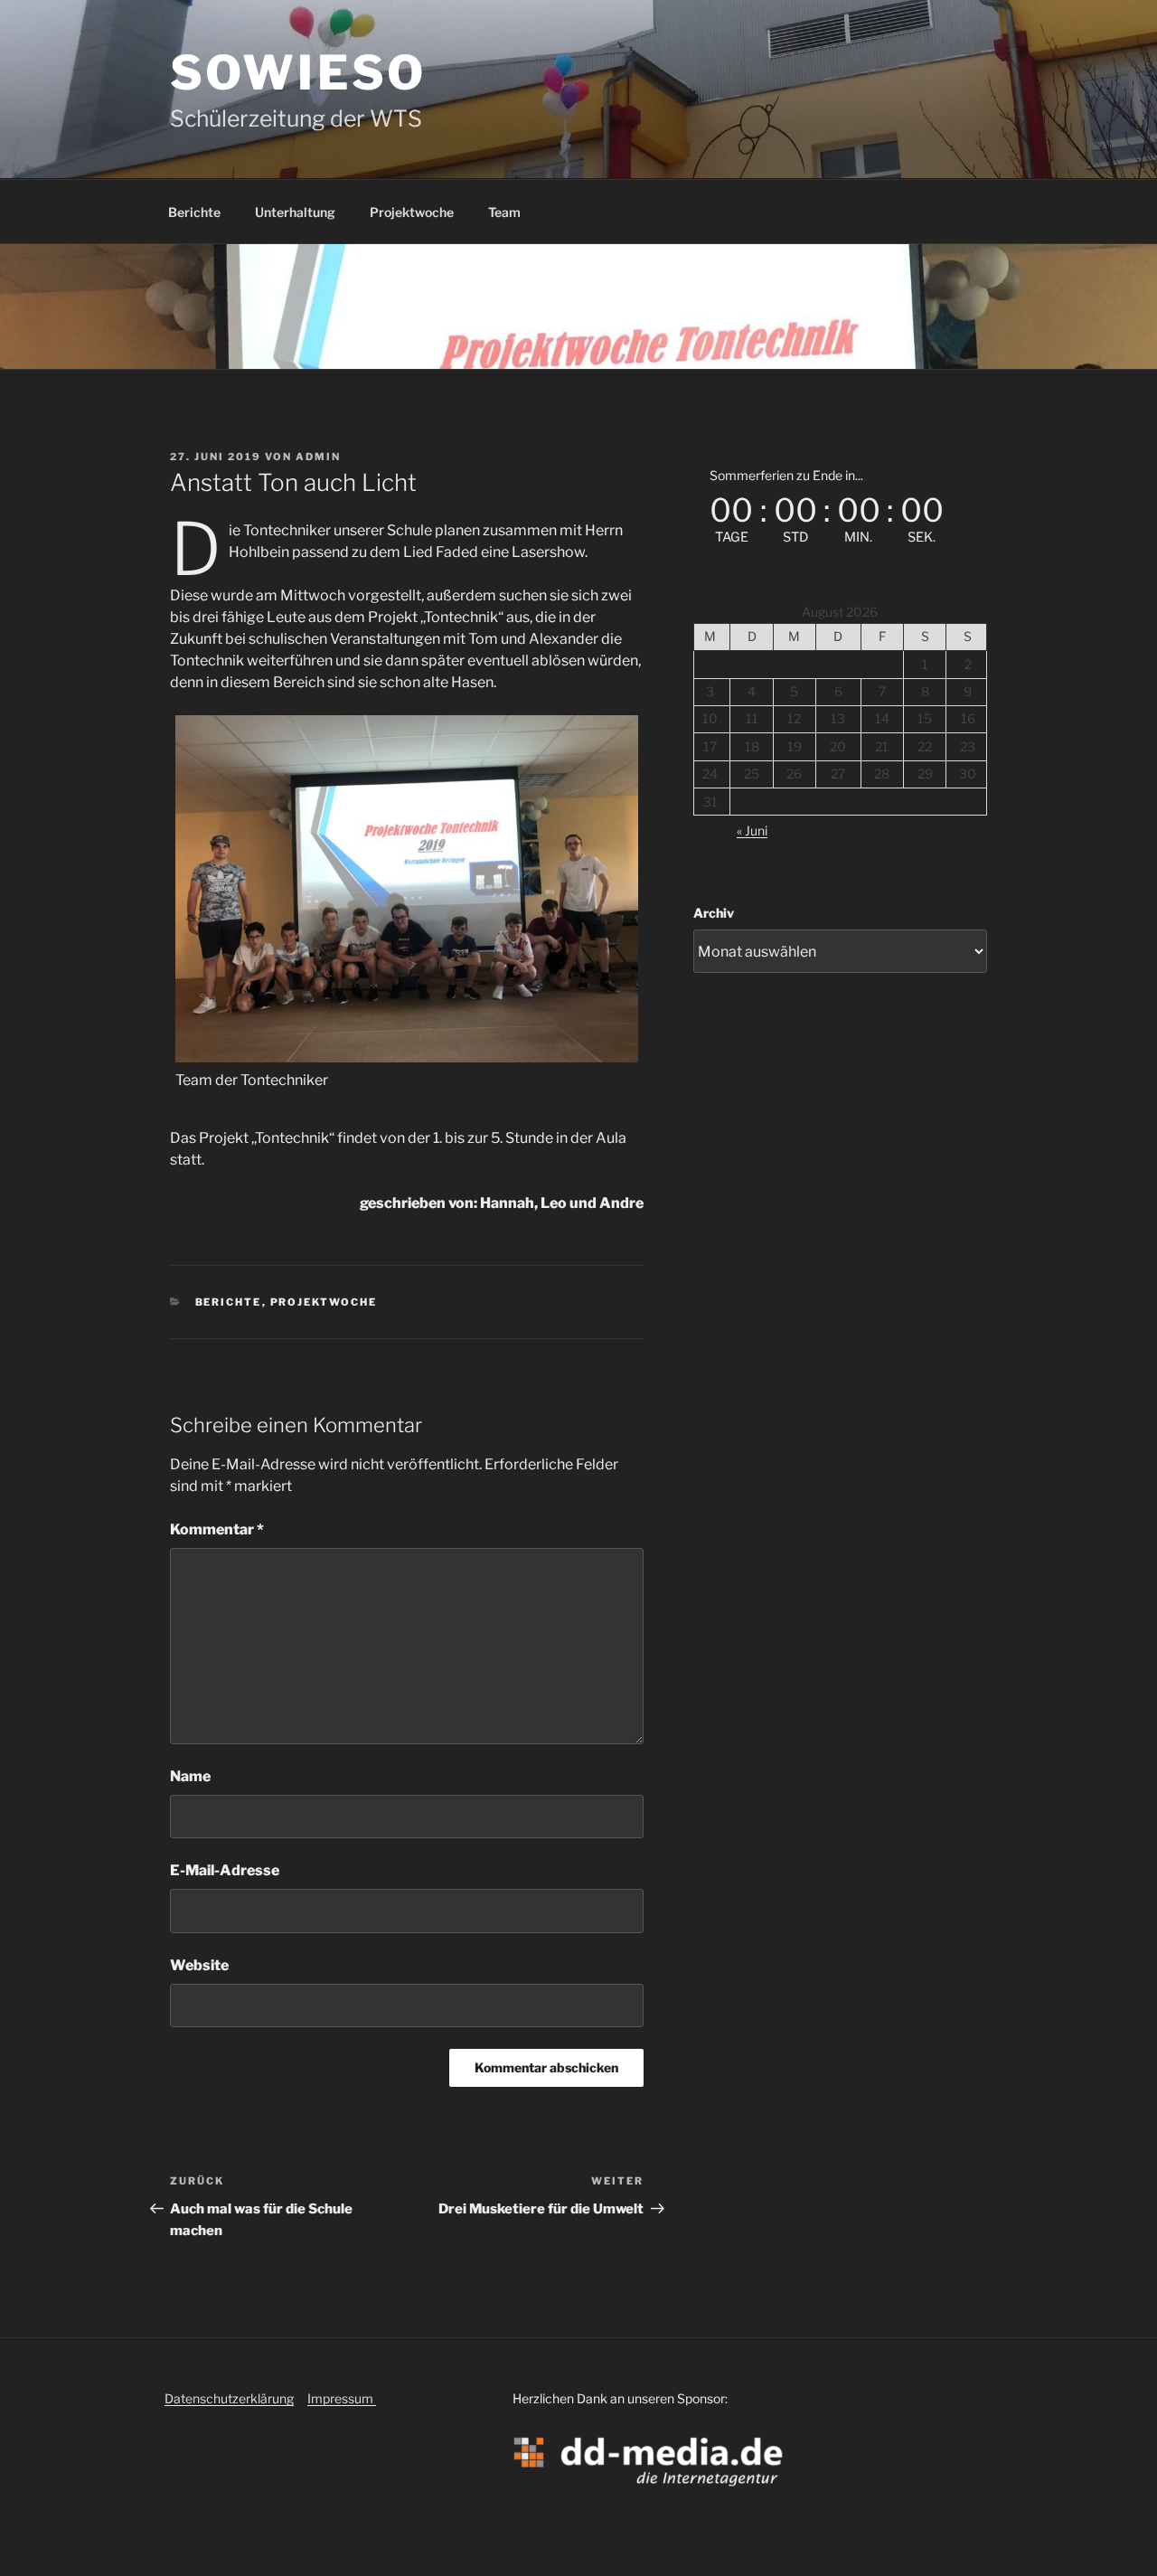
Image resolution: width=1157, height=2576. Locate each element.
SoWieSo (298, 73)
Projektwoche (412, 212)
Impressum (342, 2398)
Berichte (194, 212)
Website (199, 1965)
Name (190, 1776)
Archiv (714, 913)
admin (318, 457)
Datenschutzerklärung (229, 2398)
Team (504, 212)
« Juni (752, 830)
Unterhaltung (295, 212)
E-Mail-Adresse (225, 1870)
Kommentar (217, 1529)
